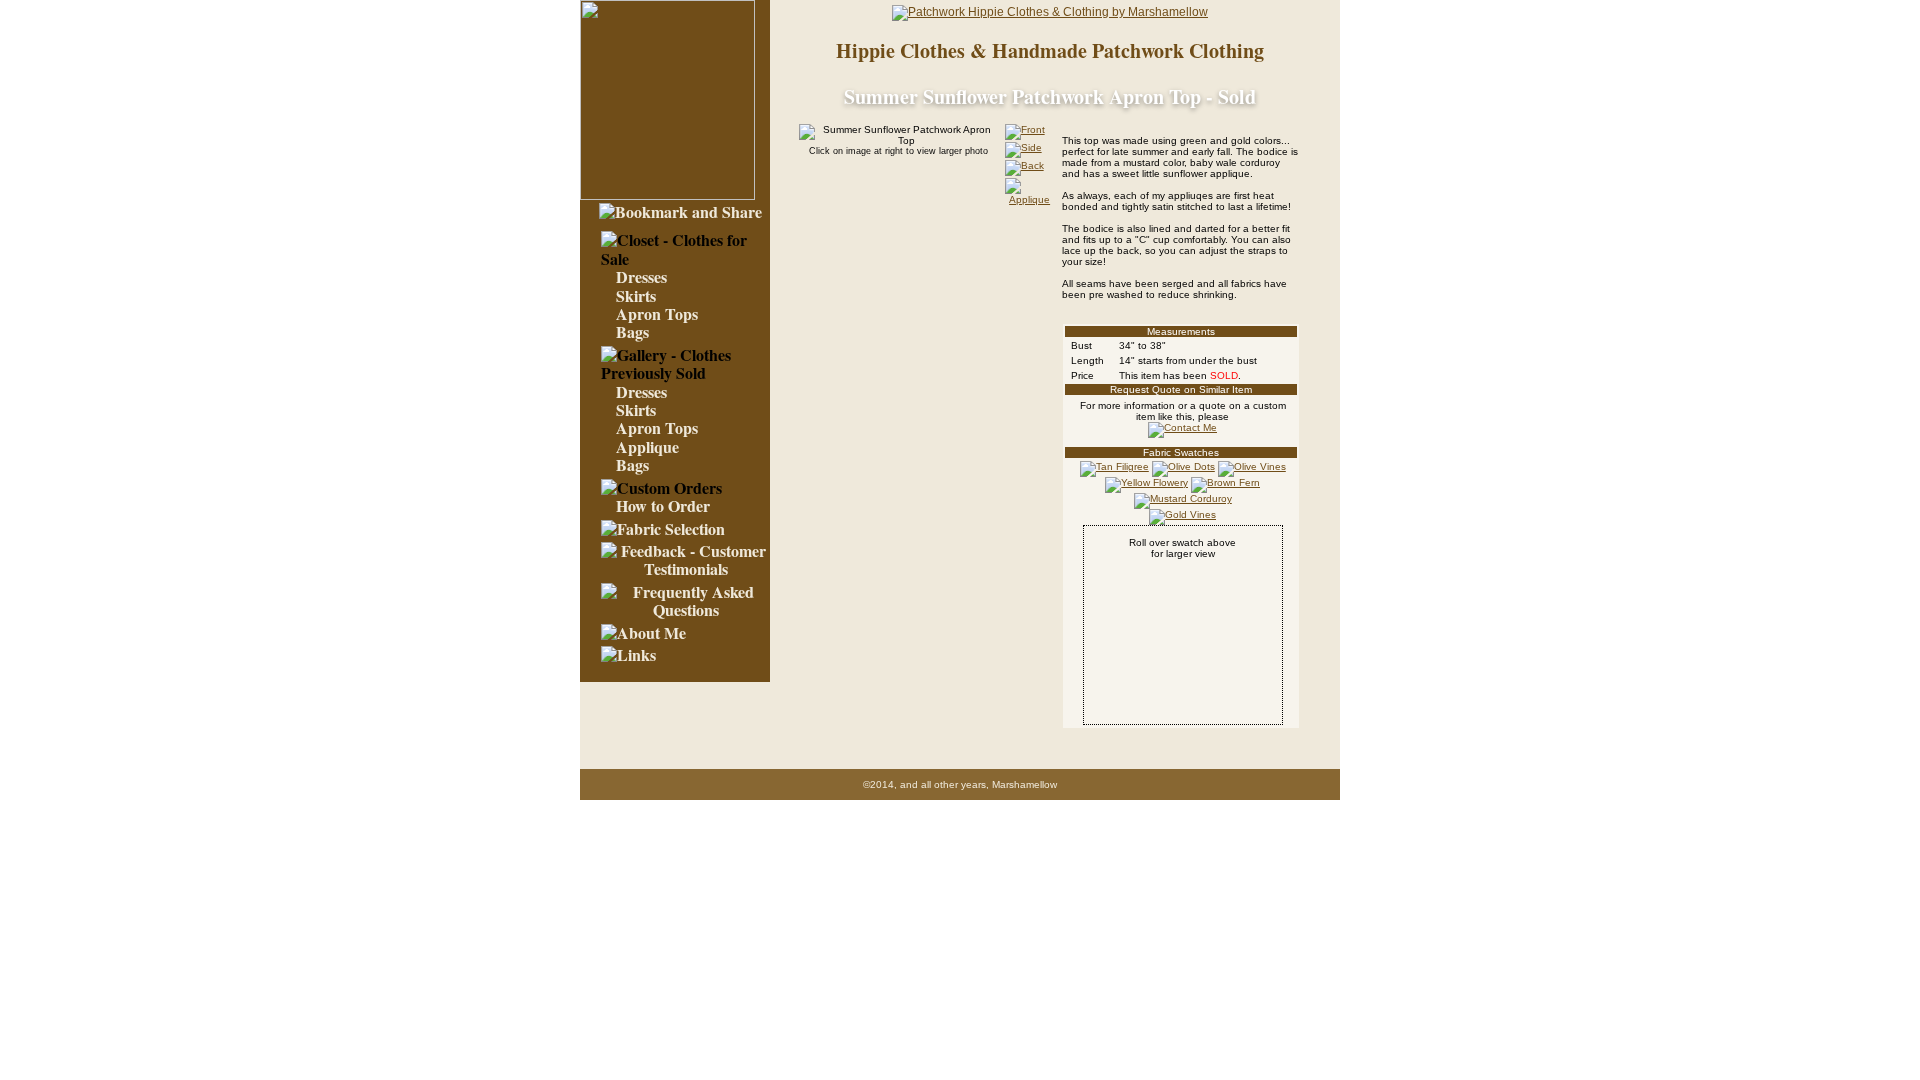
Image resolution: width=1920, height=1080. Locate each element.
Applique (647, 446)
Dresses (641, 276)
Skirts (636, 295)
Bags (632, 331)
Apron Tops (657, 313)
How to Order (663, 505)
